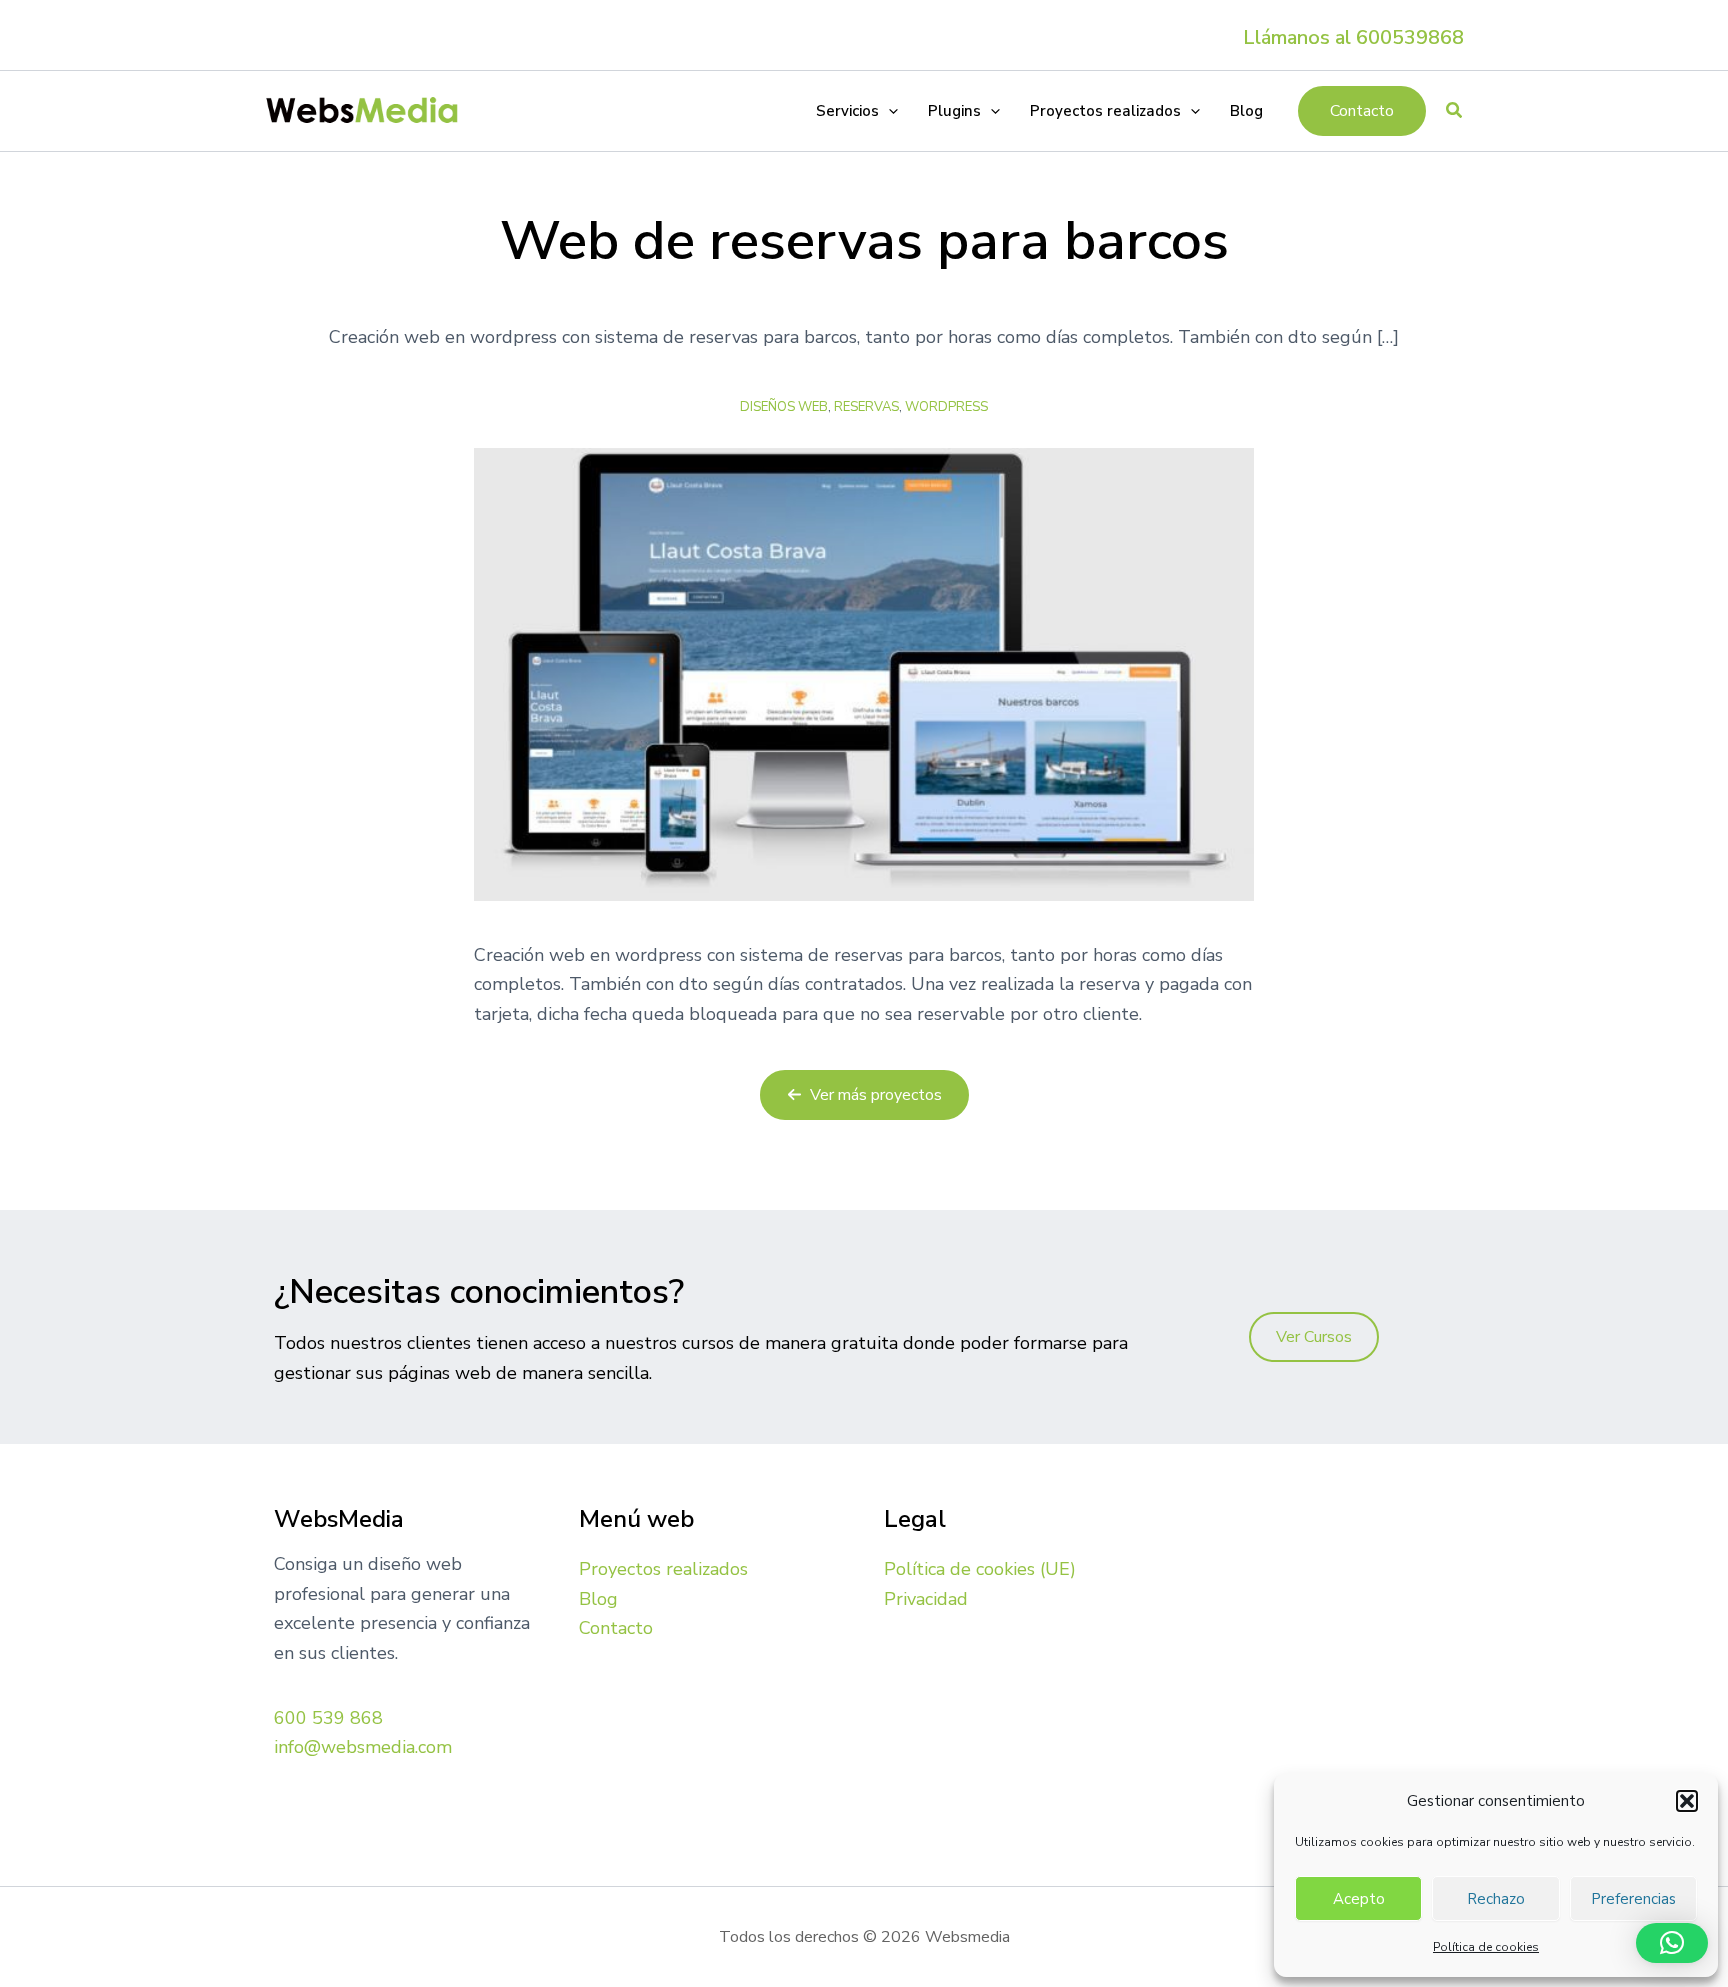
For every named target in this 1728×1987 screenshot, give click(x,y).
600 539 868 (328, 1718)
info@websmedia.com (363, 1747)
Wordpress (946, 407)
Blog (598, 1599)
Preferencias (1633, 1899)
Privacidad (926, 1599)
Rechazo (1496, 1899)
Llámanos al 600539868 (1353, 37)
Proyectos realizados (663, 1569)
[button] (1687, 1801)
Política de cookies (1486, 1947)
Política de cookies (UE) (980, 1569)
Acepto (1359, 1899)
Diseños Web (784, 407)
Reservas (866, 407)
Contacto (616, 1628)
